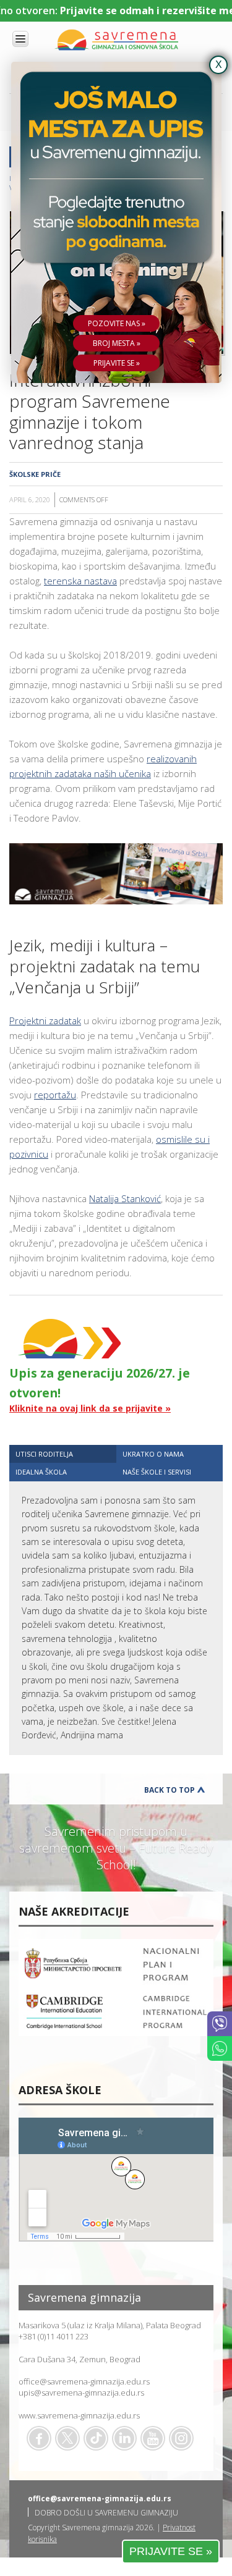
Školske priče (35, 474)
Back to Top (170, 1790)
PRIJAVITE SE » (171, 2551)
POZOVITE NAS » (117, 323)
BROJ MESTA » (117, 343)
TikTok (96, 2438)
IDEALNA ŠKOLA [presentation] (41, 1472)
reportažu (55, 1095)
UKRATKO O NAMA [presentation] (153, 1454)
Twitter (67, 2438)
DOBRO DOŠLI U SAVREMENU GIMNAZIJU (106, 2513)
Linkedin (124, 2438)
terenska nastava (80, 581)
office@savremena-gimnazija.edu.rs (84, 2381)
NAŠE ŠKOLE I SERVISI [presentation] (157, 1472)
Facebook (39, 2438)
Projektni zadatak (45, 1021)
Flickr (181, 2438)
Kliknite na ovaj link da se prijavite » (90, 1408)
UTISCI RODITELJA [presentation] (44, 1454)
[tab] (63, 1454)
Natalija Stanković (125, 1198)
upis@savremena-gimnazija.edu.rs (81, 2393)
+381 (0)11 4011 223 (54, 2336)
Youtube (153, 2438)
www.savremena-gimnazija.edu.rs (79, 2415)
